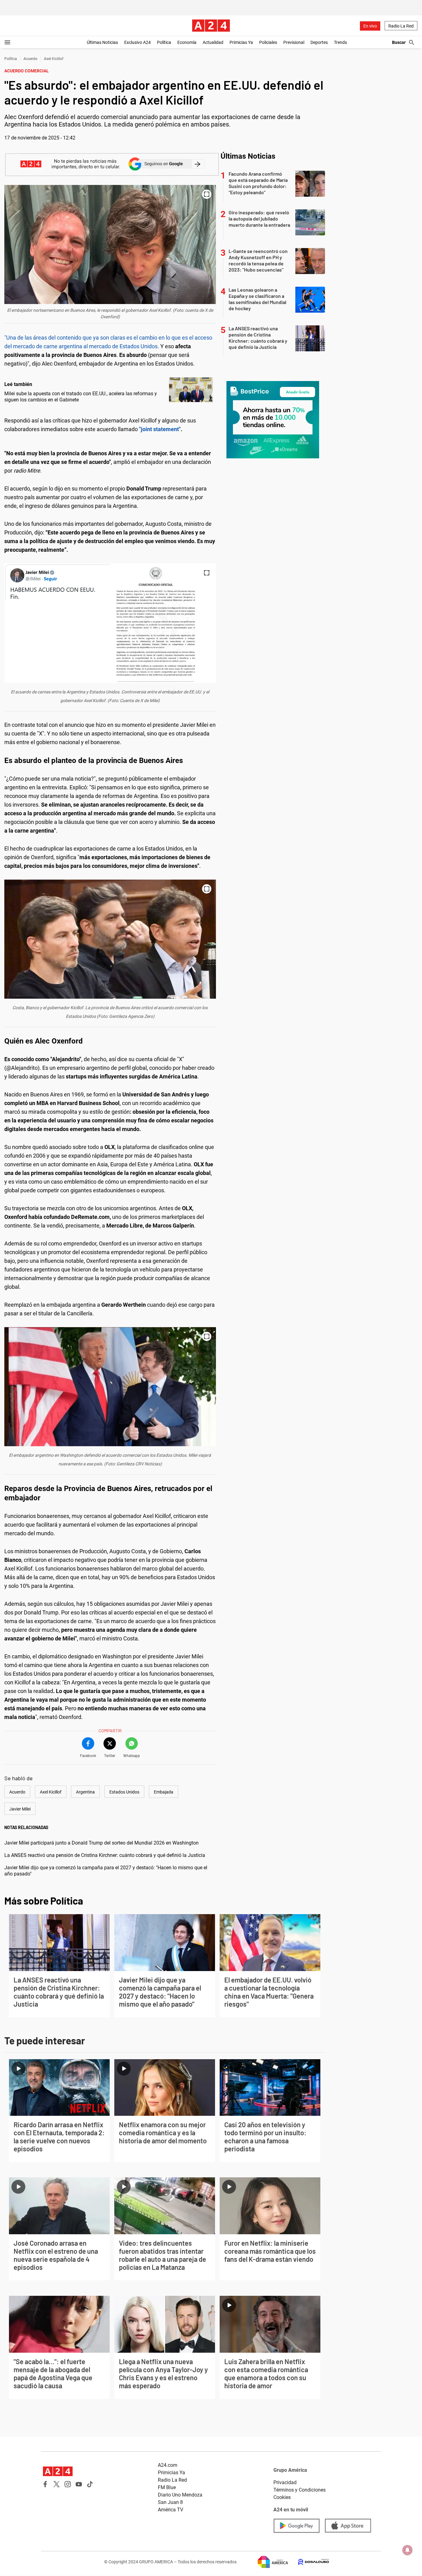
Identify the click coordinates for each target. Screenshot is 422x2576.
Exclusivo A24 (137, 42)
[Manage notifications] (407, 2550)
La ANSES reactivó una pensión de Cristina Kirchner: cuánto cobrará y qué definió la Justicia (105, 1855)
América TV (171, 2510)
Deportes (319, 42)
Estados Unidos (124, 1792)
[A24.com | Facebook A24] (45, 2484)
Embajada (164, 1792)
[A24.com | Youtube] (79, 2484)
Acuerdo (30, 59)
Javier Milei (20, 1809)
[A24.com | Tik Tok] (90, 2484)
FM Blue (167, 2487)
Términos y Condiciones (300, 2490)
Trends (340, 42)
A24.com (168, 2465)
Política (164, 42)
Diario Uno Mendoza (180, 2495)
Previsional (294, 42)
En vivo (370, 26)
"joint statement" (160, 429)
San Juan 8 (170, 2502)
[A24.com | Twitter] (57, 2484)
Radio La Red (401, 26)
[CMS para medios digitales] (309, 2562)
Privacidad (285, 2482)
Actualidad (213, 42)
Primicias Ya (241, 42)
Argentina (85, 1792)
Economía (187, 42)
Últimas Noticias (102, 42)
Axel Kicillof (54, 59)
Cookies (282, 2497)
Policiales (268, 42)
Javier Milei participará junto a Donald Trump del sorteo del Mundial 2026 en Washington (101, 1843)
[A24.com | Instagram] (68, 2484)
